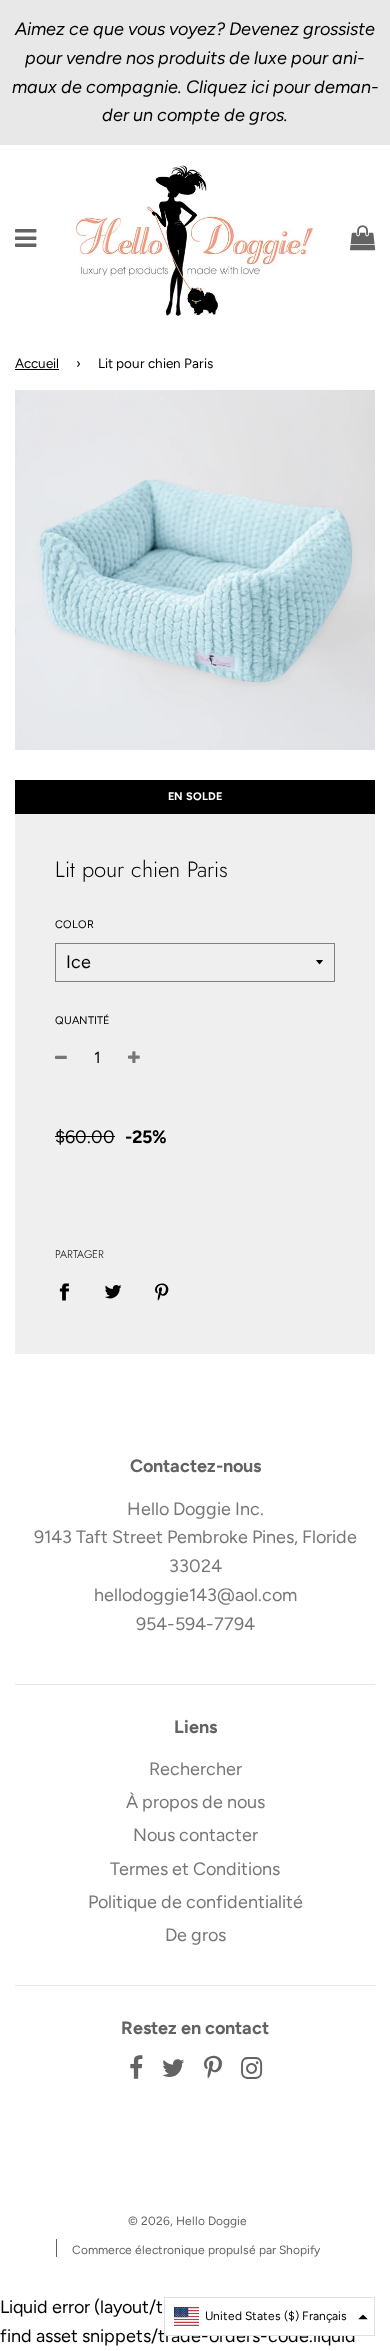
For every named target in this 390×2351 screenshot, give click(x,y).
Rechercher (195, 1769)
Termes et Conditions (195, 1869)
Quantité (82, 1020)
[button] (269, 2316)
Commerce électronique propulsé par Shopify (196, 2250)
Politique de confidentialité (195, 1902)
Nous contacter (195, 1835)
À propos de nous (195, 1802)
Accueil (37, 363)
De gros (195, 1935)
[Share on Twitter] (113, 1291)
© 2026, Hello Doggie (187, 2221)
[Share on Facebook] (71, 1291)
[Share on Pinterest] (162, 1291)
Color (74, 924)
